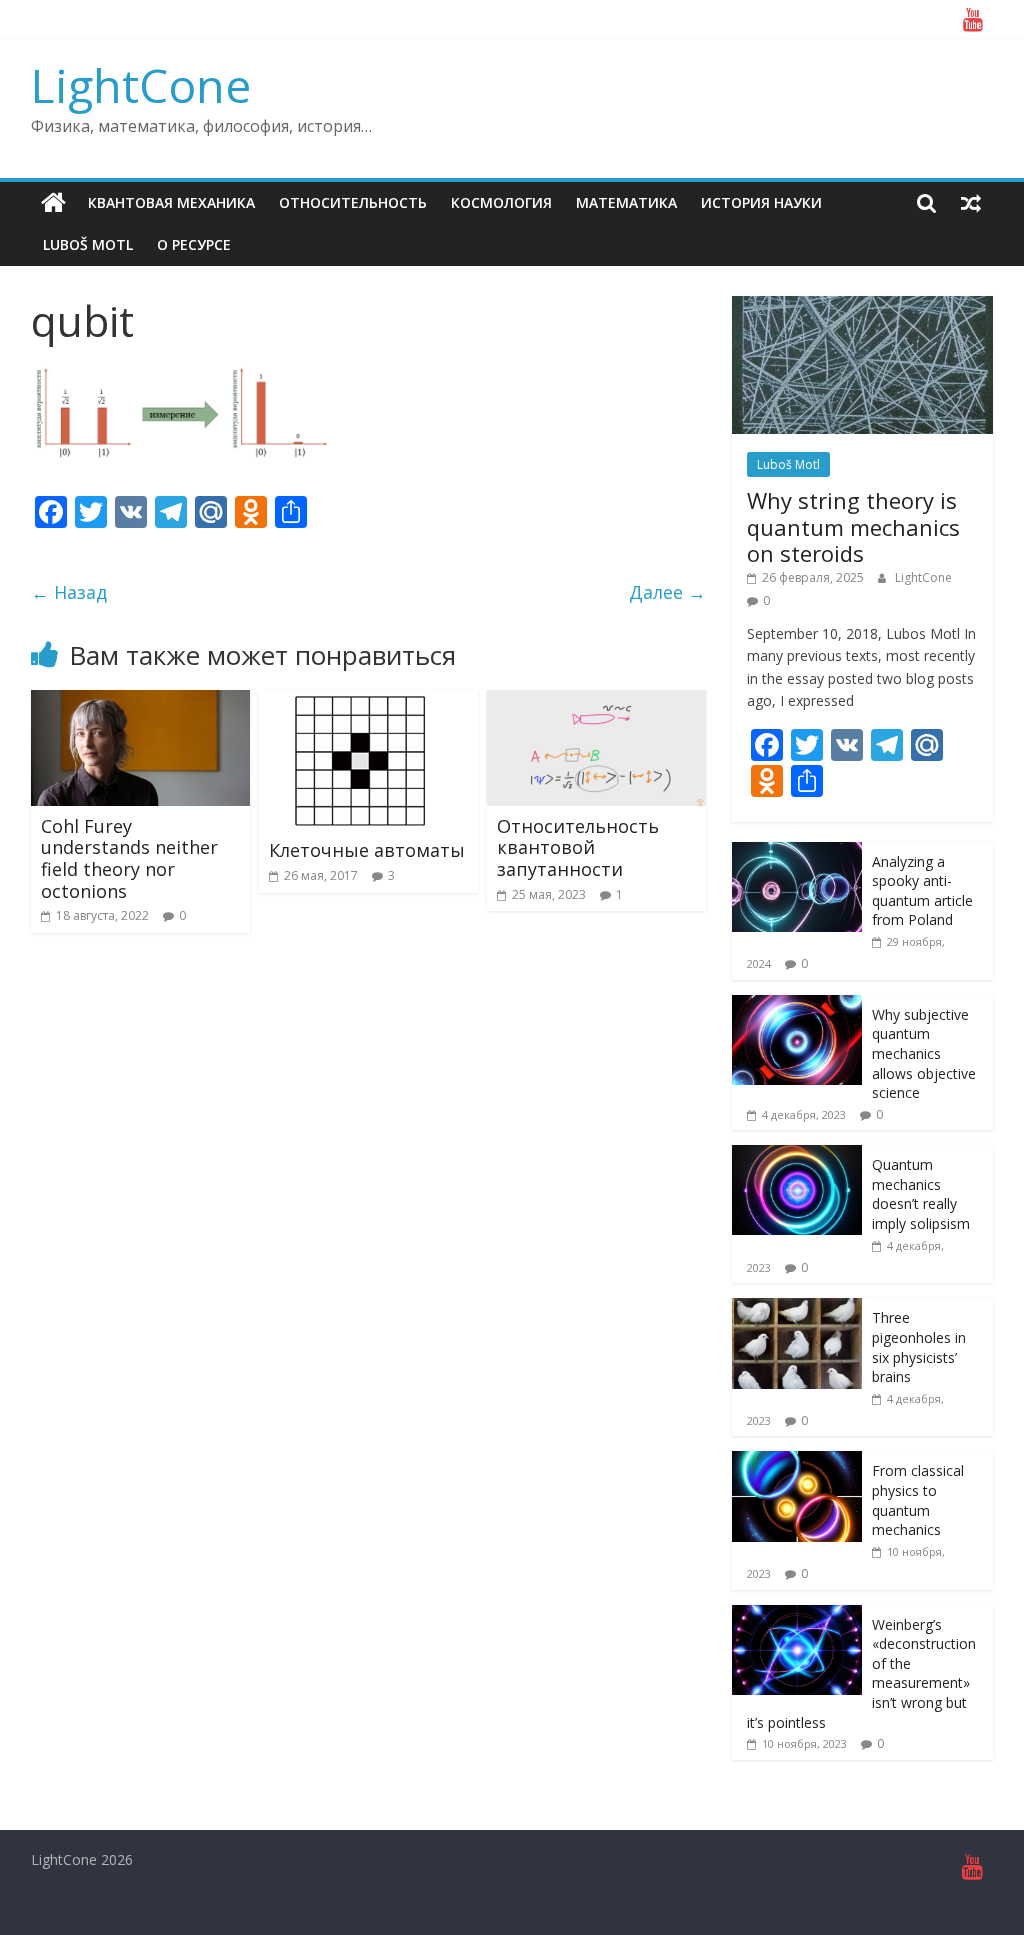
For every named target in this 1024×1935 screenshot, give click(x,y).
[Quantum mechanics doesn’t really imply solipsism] (797, 1155)
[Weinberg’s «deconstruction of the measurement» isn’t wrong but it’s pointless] (797, 1615)
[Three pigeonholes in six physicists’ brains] (797, 1308)
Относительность (353, 202)
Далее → (667, 592)
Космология (501, 202)
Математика (626, 202)
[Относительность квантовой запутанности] (597, 702)
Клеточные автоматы (367, 850)
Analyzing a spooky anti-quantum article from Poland (922, 891)
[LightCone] (53, 203)
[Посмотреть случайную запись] (971, 203)
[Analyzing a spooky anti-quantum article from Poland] (797, 852)
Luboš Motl (88, 244)
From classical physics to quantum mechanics (918, 1500)
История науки (761, 202)
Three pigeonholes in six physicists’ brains (919, 1347)
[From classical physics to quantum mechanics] (797, 1461)
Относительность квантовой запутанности (578, 847)
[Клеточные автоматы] (359, 702)
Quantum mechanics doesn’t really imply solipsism (921, 1194)
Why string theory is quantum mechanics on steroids (853, 526)
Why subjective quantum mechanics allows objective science (924, 1053)
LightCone (141, 85)
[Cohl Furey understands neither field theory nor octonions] (141, 702)
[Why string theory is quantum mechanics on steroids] (863, 306)
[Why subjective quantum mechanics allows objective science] (797, 1005)
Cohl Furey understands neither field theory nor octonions (129, 858)
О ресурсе (194, 244)
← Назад (69, 592)
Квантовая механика (171, 202)
